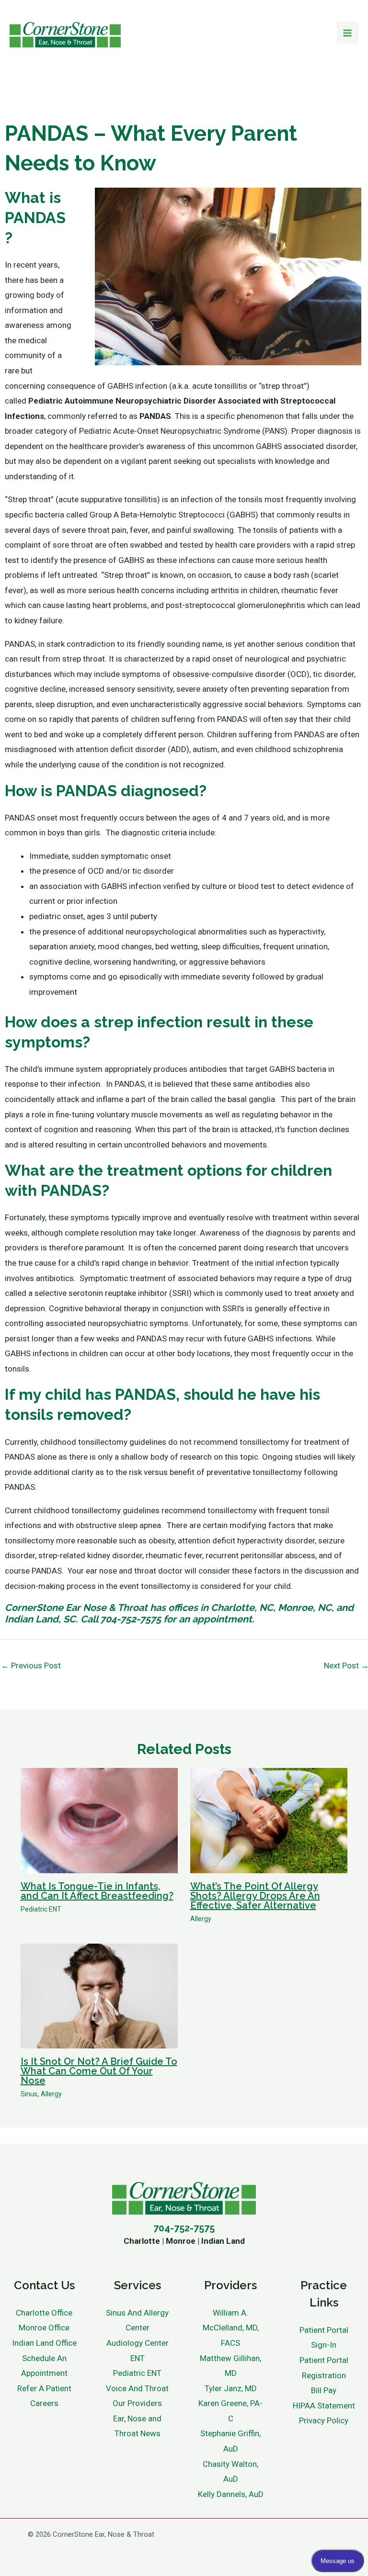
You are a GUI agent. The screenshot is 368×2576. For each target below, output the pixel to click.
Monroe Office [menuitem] (44, 2328)
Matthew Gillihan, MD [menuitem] (230, 2366)
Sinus (29, 2094)
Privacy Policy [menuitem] (324, 2420)
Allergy (201, 1919)
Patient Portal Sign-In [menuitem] (324, 2338)
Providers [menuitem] (230, 2285)
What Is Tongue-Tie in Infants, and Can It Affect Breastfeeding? (97, 1891)
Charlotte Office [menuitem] (44, 2313)
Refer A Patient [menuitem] (44, 2388)
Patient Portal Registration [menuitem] (324, 2368)
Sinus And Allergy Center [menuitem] (137, 2320)
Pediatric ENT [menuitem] (137, 2373)
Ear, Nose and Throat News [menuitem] (137, 2426)
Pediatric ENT (41, 1909)
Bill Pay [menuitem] (324, 2390)
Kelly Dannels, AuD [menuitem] (231, 2494)
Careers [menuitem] (44, 2403)
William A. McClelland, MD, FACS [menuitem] (231, 2328)
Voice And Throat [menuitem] (137, 2388)
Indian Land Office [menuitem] (44, 2343)
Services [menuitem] (138, 2285)
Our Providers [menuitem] (137, 2403)
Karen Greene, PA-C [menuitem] (230, 2411)
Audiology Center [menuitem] (138, 2343)
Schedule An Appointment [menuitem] (44, 2366)
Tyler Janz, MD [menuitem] (231, 2388)
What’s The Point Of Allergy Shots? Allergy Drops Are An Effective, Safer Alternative (255, 1896)
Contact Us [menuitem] (44, 2285)
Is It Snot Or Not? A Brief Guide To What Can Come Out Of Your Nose (99, 2071)
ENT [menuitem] (138, 2358)
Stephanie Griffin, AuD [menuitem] (230, 2441)
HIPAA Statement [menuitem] (324, 2406)
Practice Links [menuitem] (324, 2294)
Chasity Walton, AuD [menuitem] (230, 2472)
